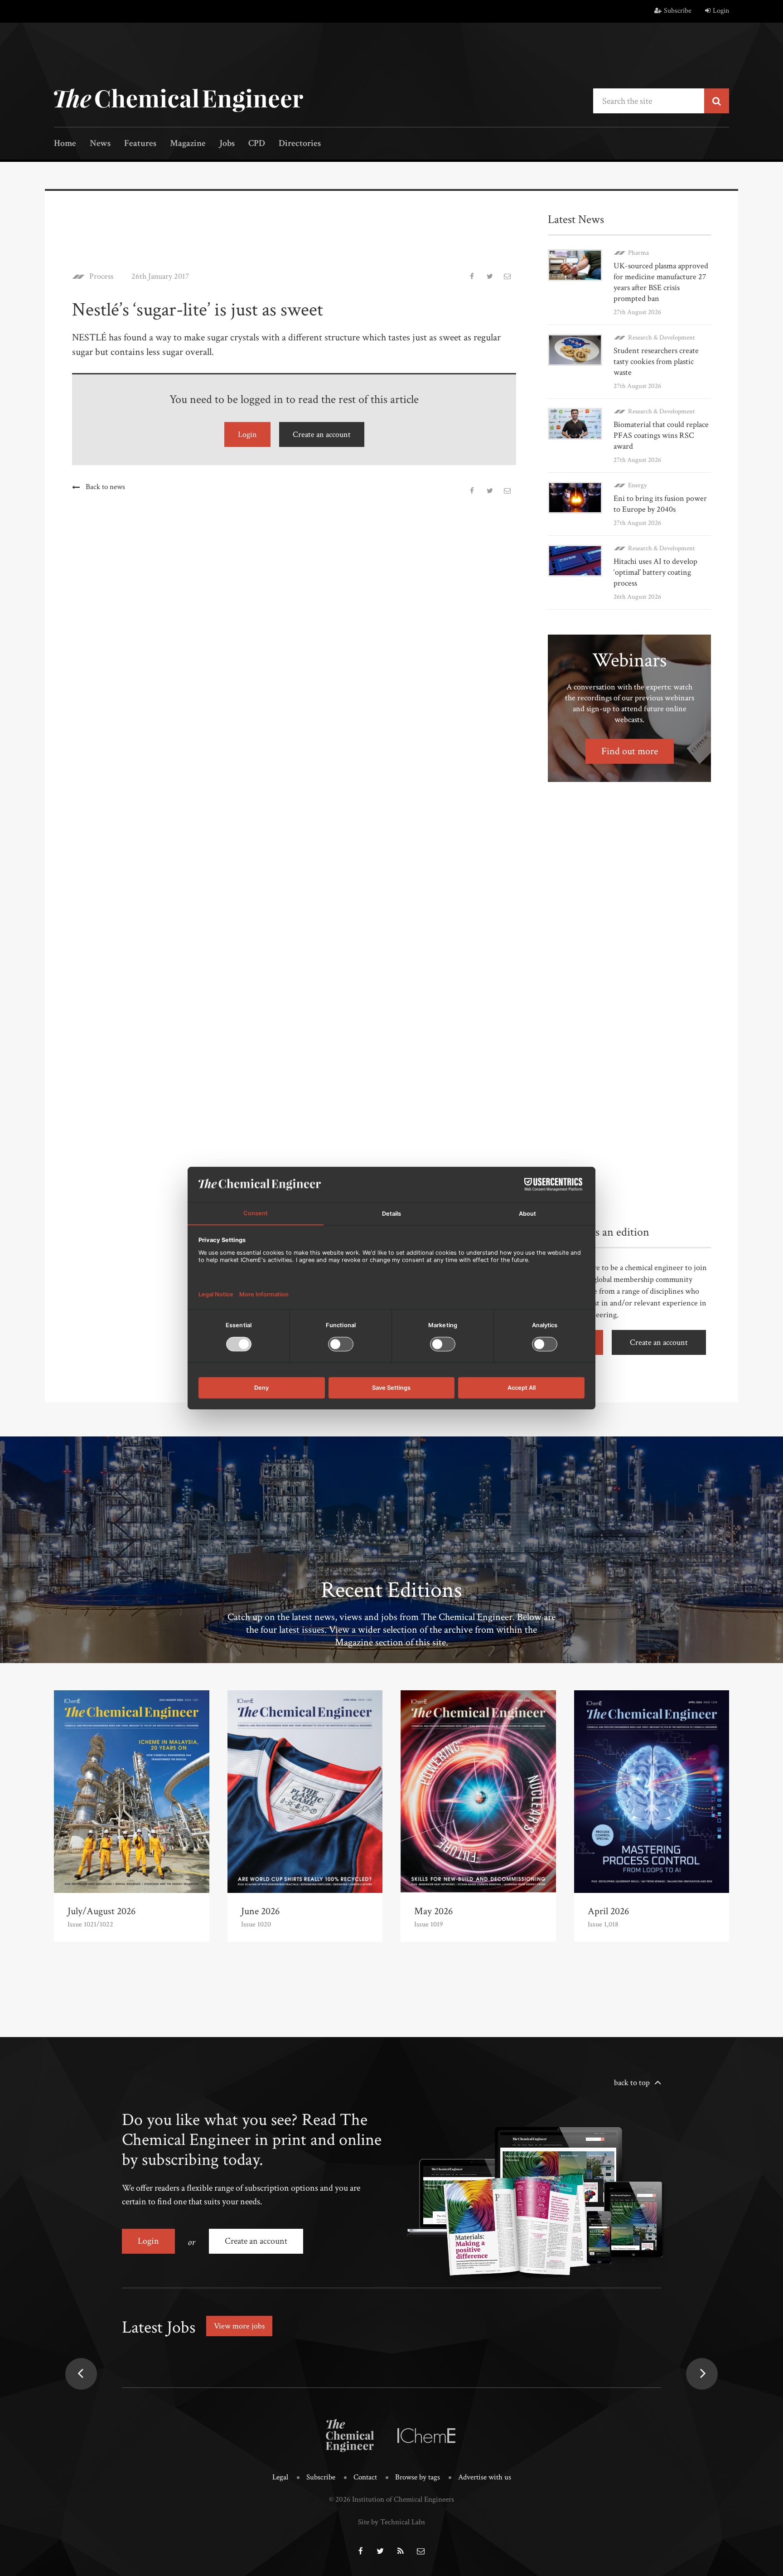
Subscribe (678, 11)
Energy (638, 485)
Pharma (638, 253)
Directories (300, 144)
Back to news (105, 487)
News (100, 144)
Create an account (322, 434)
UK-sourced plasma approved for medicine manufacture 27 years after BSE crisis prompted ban (661, 282)
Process (101, 277)
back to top (632, 2083)
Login (721, 11)
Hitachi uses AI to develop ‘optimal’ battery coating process (655, 572)
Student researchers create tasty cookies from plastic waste (656, 361)
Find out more (630, 751)
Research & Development (662, 337)
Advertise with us (485, 2477)
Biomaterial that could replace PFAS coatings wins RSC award (661, 435)
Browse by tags (418, 2477)
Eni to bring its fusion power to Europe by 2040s (660, 504)
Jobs (227, 144)
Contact (365, 2477)
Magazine (188, 144)
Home (65, 144)
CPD (257, 144)
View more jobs (239, 2326)
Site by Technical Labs (391, 2522)
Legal (280, 2477)
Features (140, 144)
